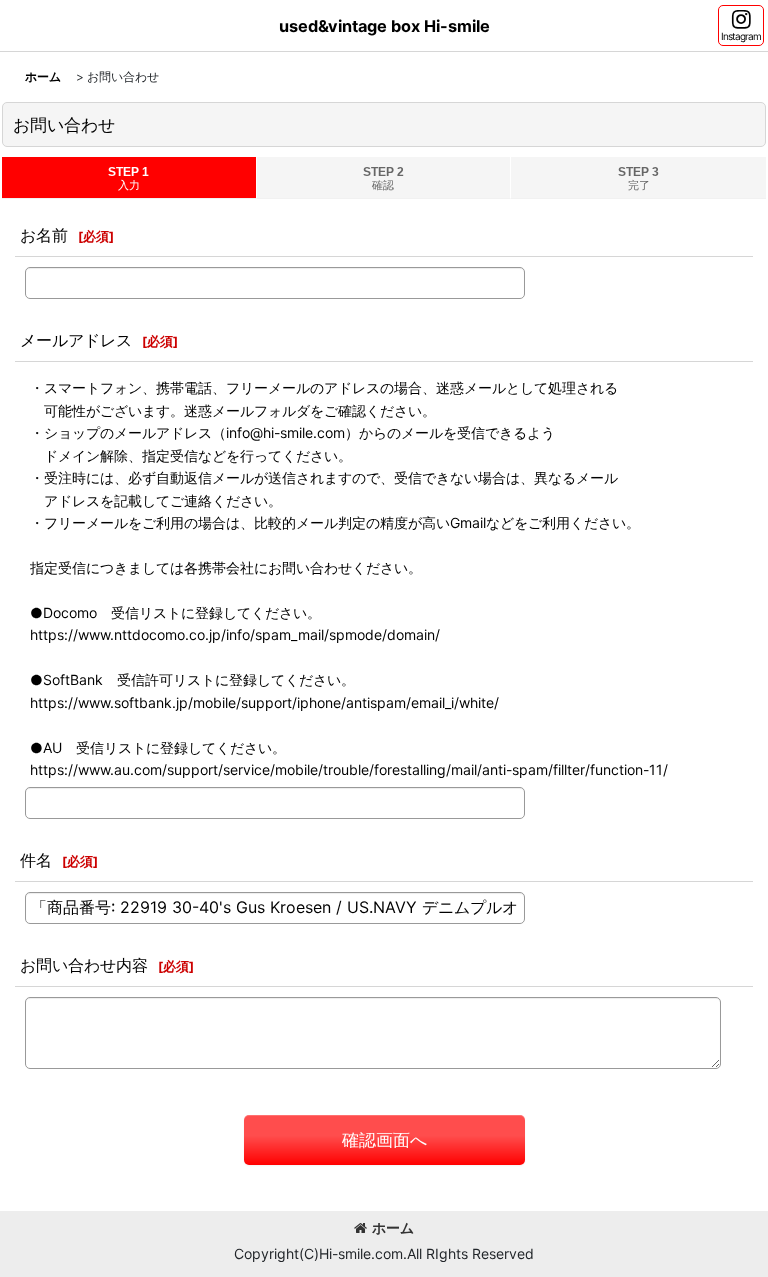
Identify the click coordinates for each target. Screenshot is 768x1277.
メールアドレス (76, 340)
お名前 (44, 235)
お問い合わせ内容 (84, 965)
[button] (741, 25)
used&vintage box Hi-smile (384, 26)
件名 (36, 860)
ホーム (393, 1227)
